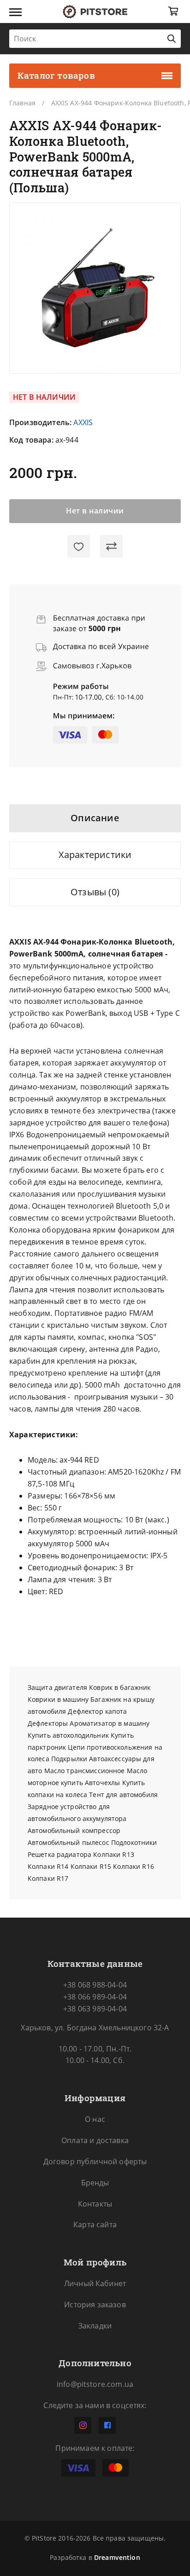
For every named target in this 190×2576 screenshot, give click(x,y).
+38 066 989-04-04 (95, 1997)
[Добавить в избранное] (79, 547)
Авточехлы (102, 1783)
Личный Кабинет (95, 2283)
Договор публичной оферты (95, 2161)
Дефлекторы (48, 1723)
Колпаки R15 (91, 1866)
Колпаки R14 (48, 1866)
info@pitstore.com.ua (95, 2384)
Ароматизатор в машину (110, 1723)
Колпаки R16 (134, 1866)
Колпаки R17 (48, 1878)
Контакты (95, 2204)
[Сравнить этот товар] (112, 547)
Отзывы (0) (95, 892)
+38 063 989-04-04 (95, 2009)
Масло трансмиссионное (85, 1771)
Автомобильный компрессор (74, 1830)
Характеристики (95, 855)
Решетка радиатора (59, 1854)
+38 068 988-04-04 (95, 1985)
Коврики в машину (58, 1699)
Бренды (95, 2183)
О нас (95, 2119)
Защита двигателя (57, 1687)
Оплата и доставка (95, 2140)
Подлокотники (134, 1842)
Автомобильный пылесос (68, 1842)
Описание (95, 818)
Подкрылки (69, 1759)
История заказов (95, 2305)
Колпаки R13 (114, 1854)
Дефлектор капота (97, 1711)
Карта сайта (95, 2224)
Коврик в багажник (120, 1687)
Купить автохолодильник (68, 1735)
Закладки (95, 2326)
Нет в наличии (95, 511)
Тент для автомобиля (123, 1795)
